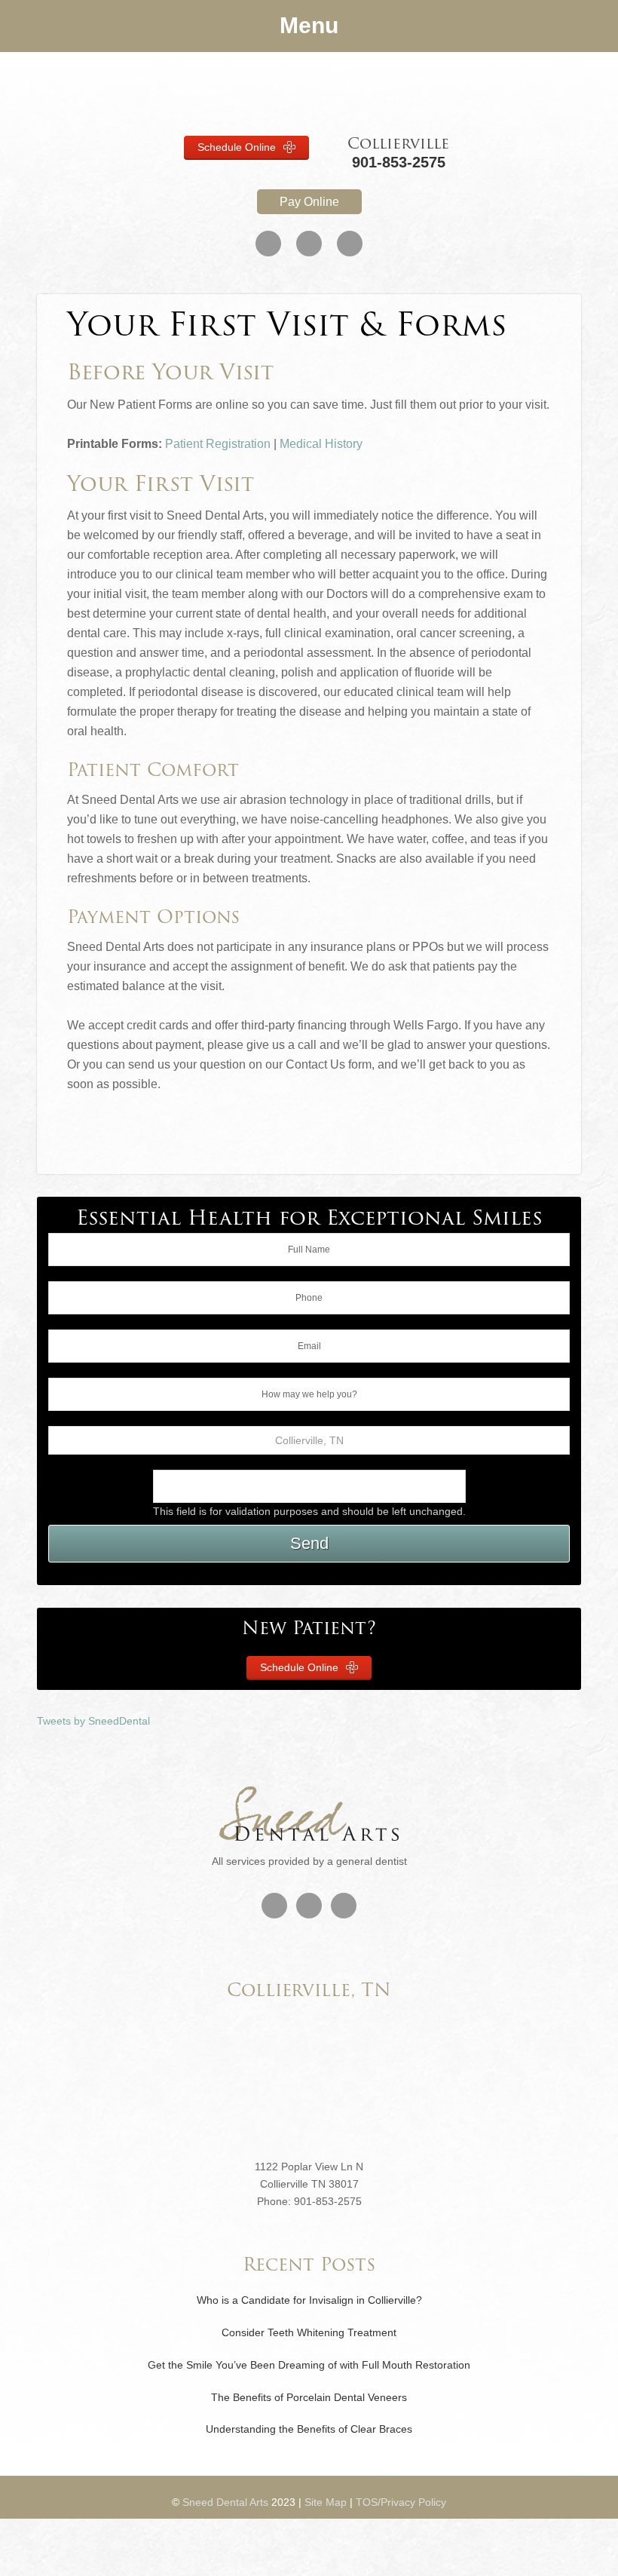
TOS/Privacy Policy (401, 2502)
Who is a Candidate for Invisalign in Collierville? (309, 2300)
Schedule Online (238, 147)
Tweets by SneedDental (93, 1721)
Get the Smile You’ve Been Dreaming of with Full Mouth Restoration (309, 2365)
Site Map (326, 2502)
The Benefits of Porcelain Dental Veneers (309, 2397)
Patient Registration (218, 444)
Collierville (398, 145)
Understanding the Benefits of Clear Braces (309, 2429)
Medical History (321, 444)
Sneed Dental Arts (309, 94)
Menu (309, 25)
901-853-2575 (399, 162)
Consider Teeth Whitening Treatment (309, 2332)
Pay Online (309, 202)
